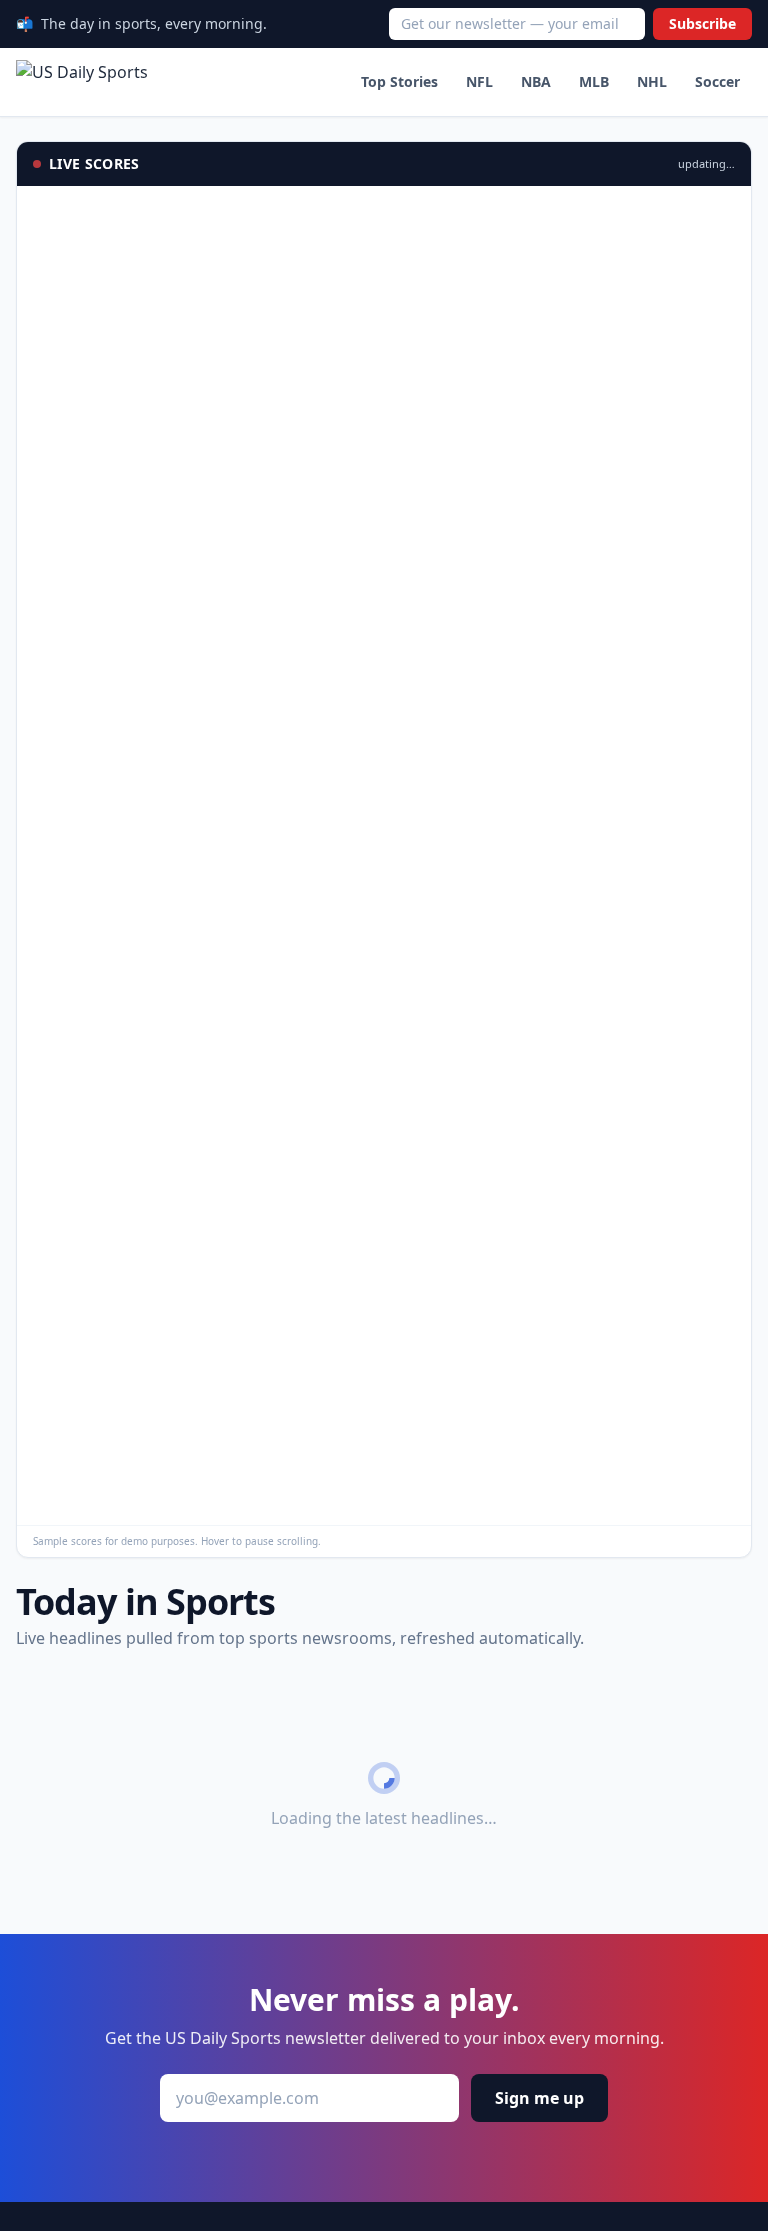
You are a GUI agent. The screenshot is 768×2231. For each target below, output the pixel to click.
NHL (652, 81)
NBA (536, 81)
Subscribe (702, 23)
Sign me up (539, 2098)
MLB (594, 81)
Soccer (717, 81)
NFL (479, 81)
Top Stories (399, 81)
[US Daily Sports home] (82, 82)
